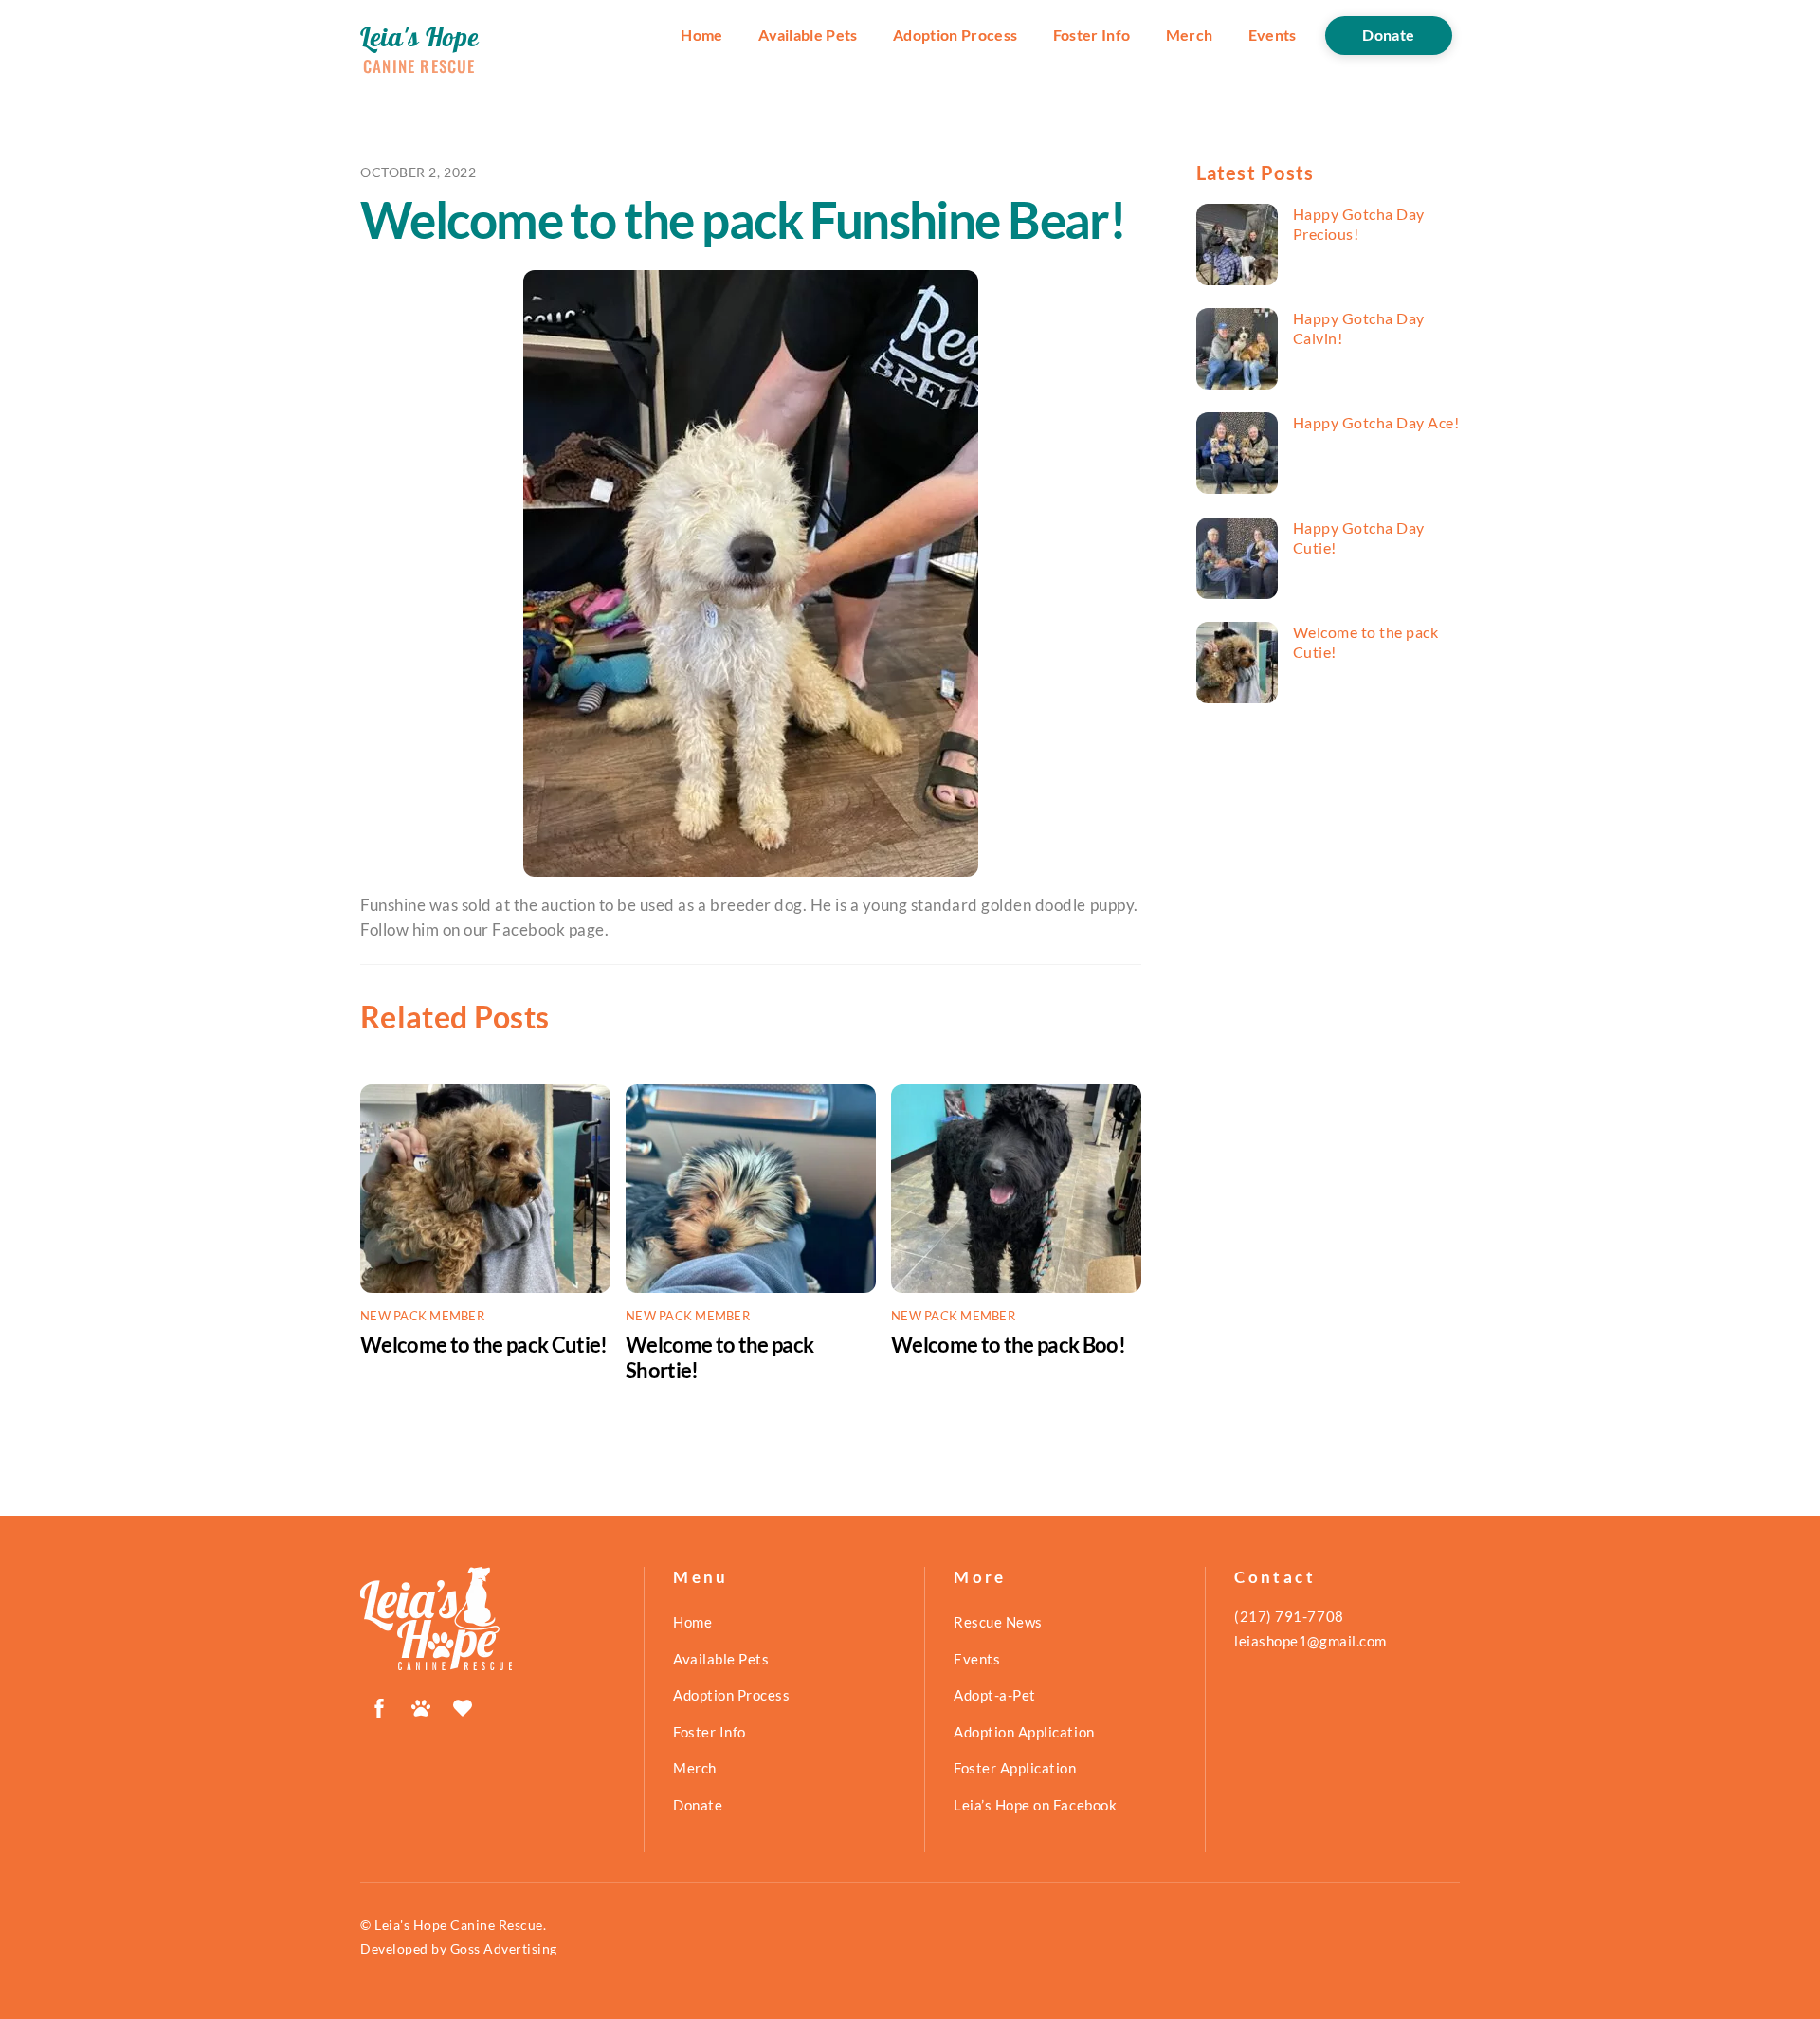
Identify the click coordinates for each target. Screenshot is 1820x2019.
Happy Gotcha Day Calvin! (1359, 328)
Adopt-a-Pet (995, 1695)
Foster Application (1015, 1768)
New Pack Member (422, 1316)
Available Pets (808, 35)
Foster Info (1092, 35)
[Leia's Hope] (436, 1662)
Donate (1388, 35)
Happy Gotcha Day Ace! (1376, 422)
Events (1273, 35)
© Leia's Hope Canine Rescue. (453, 1925)
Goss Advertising (504, 1948)
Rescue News (998, 1622)
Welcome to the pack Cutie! (484, 1345)
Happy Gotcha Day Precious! (1359, 224)
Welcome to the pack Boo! (1008, 1345)
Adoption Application (1024, 1732)
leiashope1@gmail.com (1310, 1641)
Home (701, 35)
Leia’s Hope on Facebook (1035, 1805)
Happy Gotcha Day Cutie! (1359, 537)
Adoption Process (955, 35)
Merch (1190, 35)
